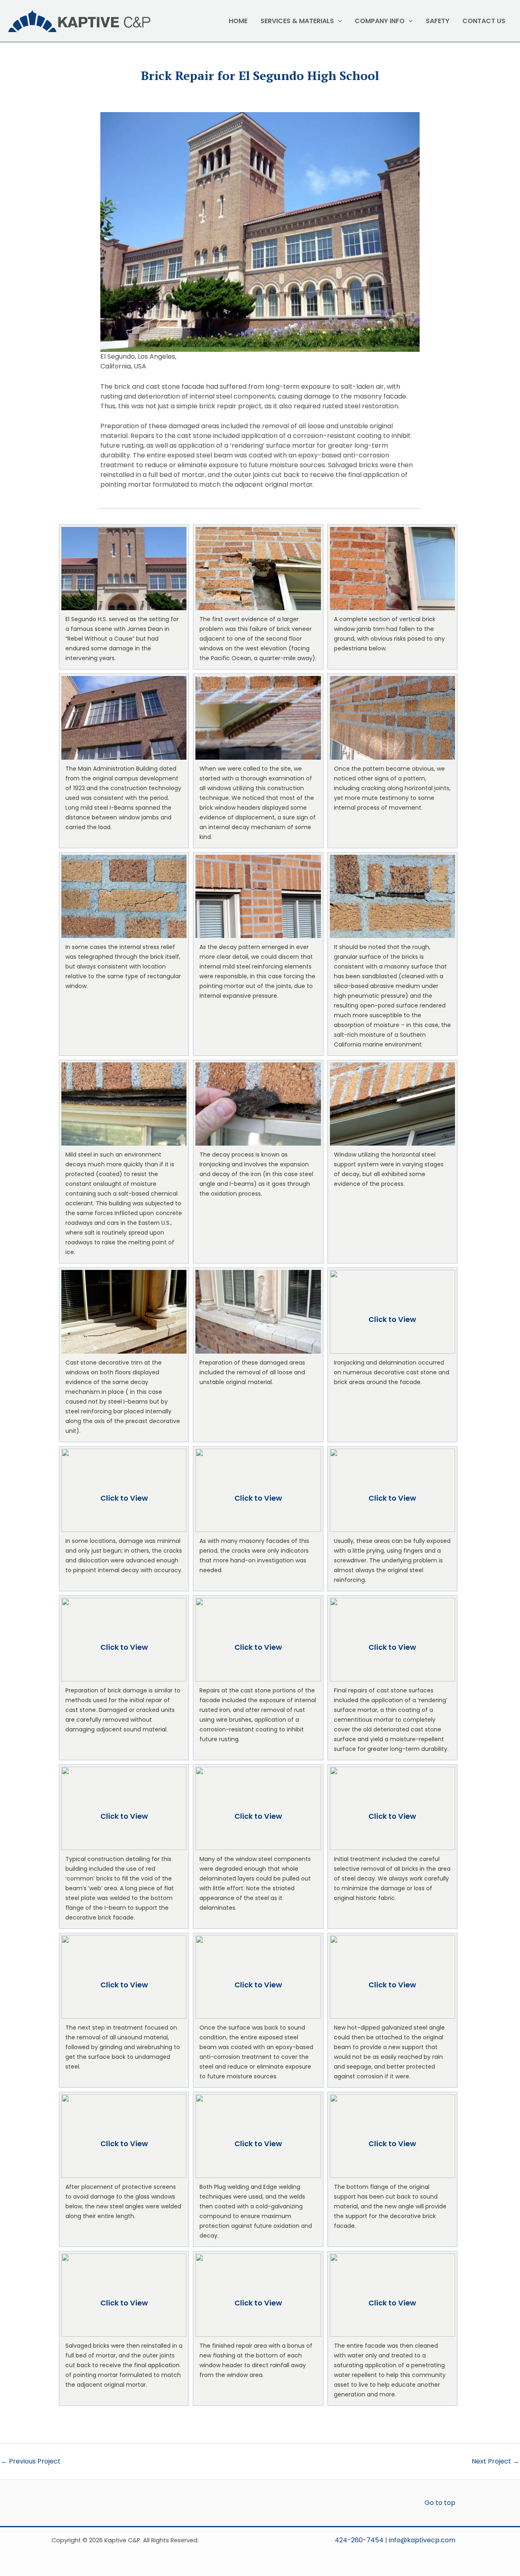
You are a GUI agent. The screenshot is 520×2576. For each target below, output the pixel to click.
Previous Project (31, 2461)
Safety (438, 21)
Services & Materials (297, 21)
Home (238, 21)
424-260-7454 (359, 2540)
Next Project (495, 2461)
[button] (124, 597)
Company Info (380, 21)
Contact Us (484, 21)
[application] (338, 21)
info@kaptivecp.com (422, 2540)
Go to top (440, 2503)
